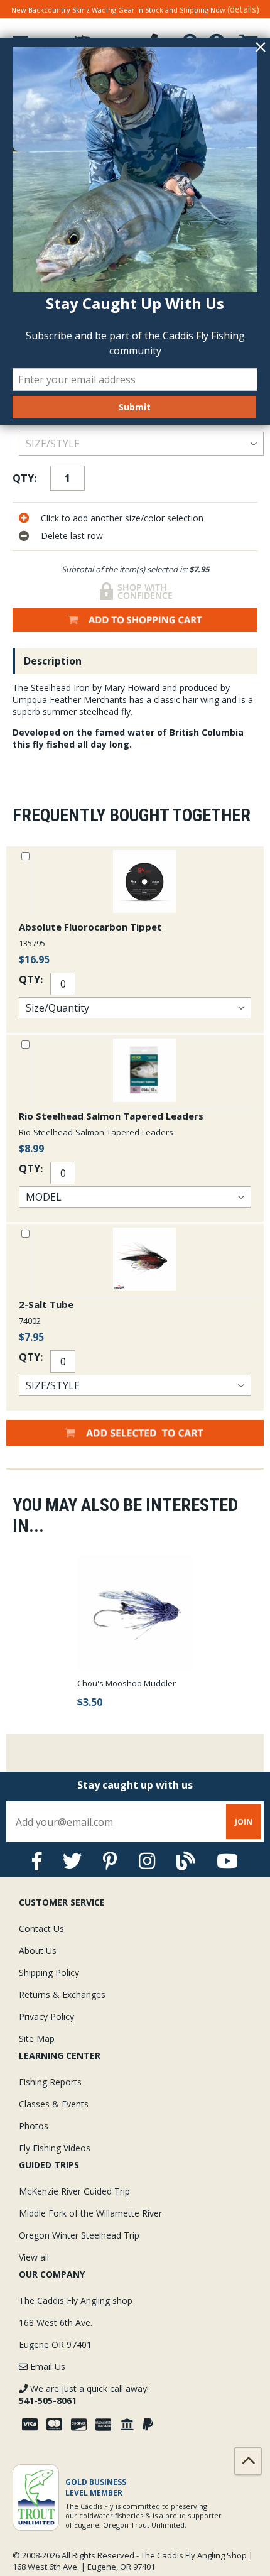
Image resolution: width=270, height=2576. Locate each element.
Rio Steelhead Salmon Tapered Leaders (111, 1116)
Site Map (37, 2038)
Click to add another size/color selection (122, 518)
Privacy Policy (46, 2017)
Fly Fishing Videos (55, 2148)
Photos (34, 2126)
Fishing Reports (50, 2082)
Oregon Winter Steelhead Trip (79, 2235)
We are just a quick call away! (84, 2394)
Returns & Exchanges (62, 1995)
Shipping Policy (49, 1973)
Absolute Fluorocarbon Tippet (90, 927)
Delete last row (72, 536)
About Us (38, 1951)
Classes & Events (54, 2104)
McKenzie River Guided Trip (74, 2191)
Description (53, 661)
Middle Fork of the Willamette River (90, 2213)
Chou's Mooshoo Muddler (127, 1683)
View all (34, 2257)
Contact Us (41, 1929)
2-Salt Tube (46, 1304)
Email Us (46, 2366)
